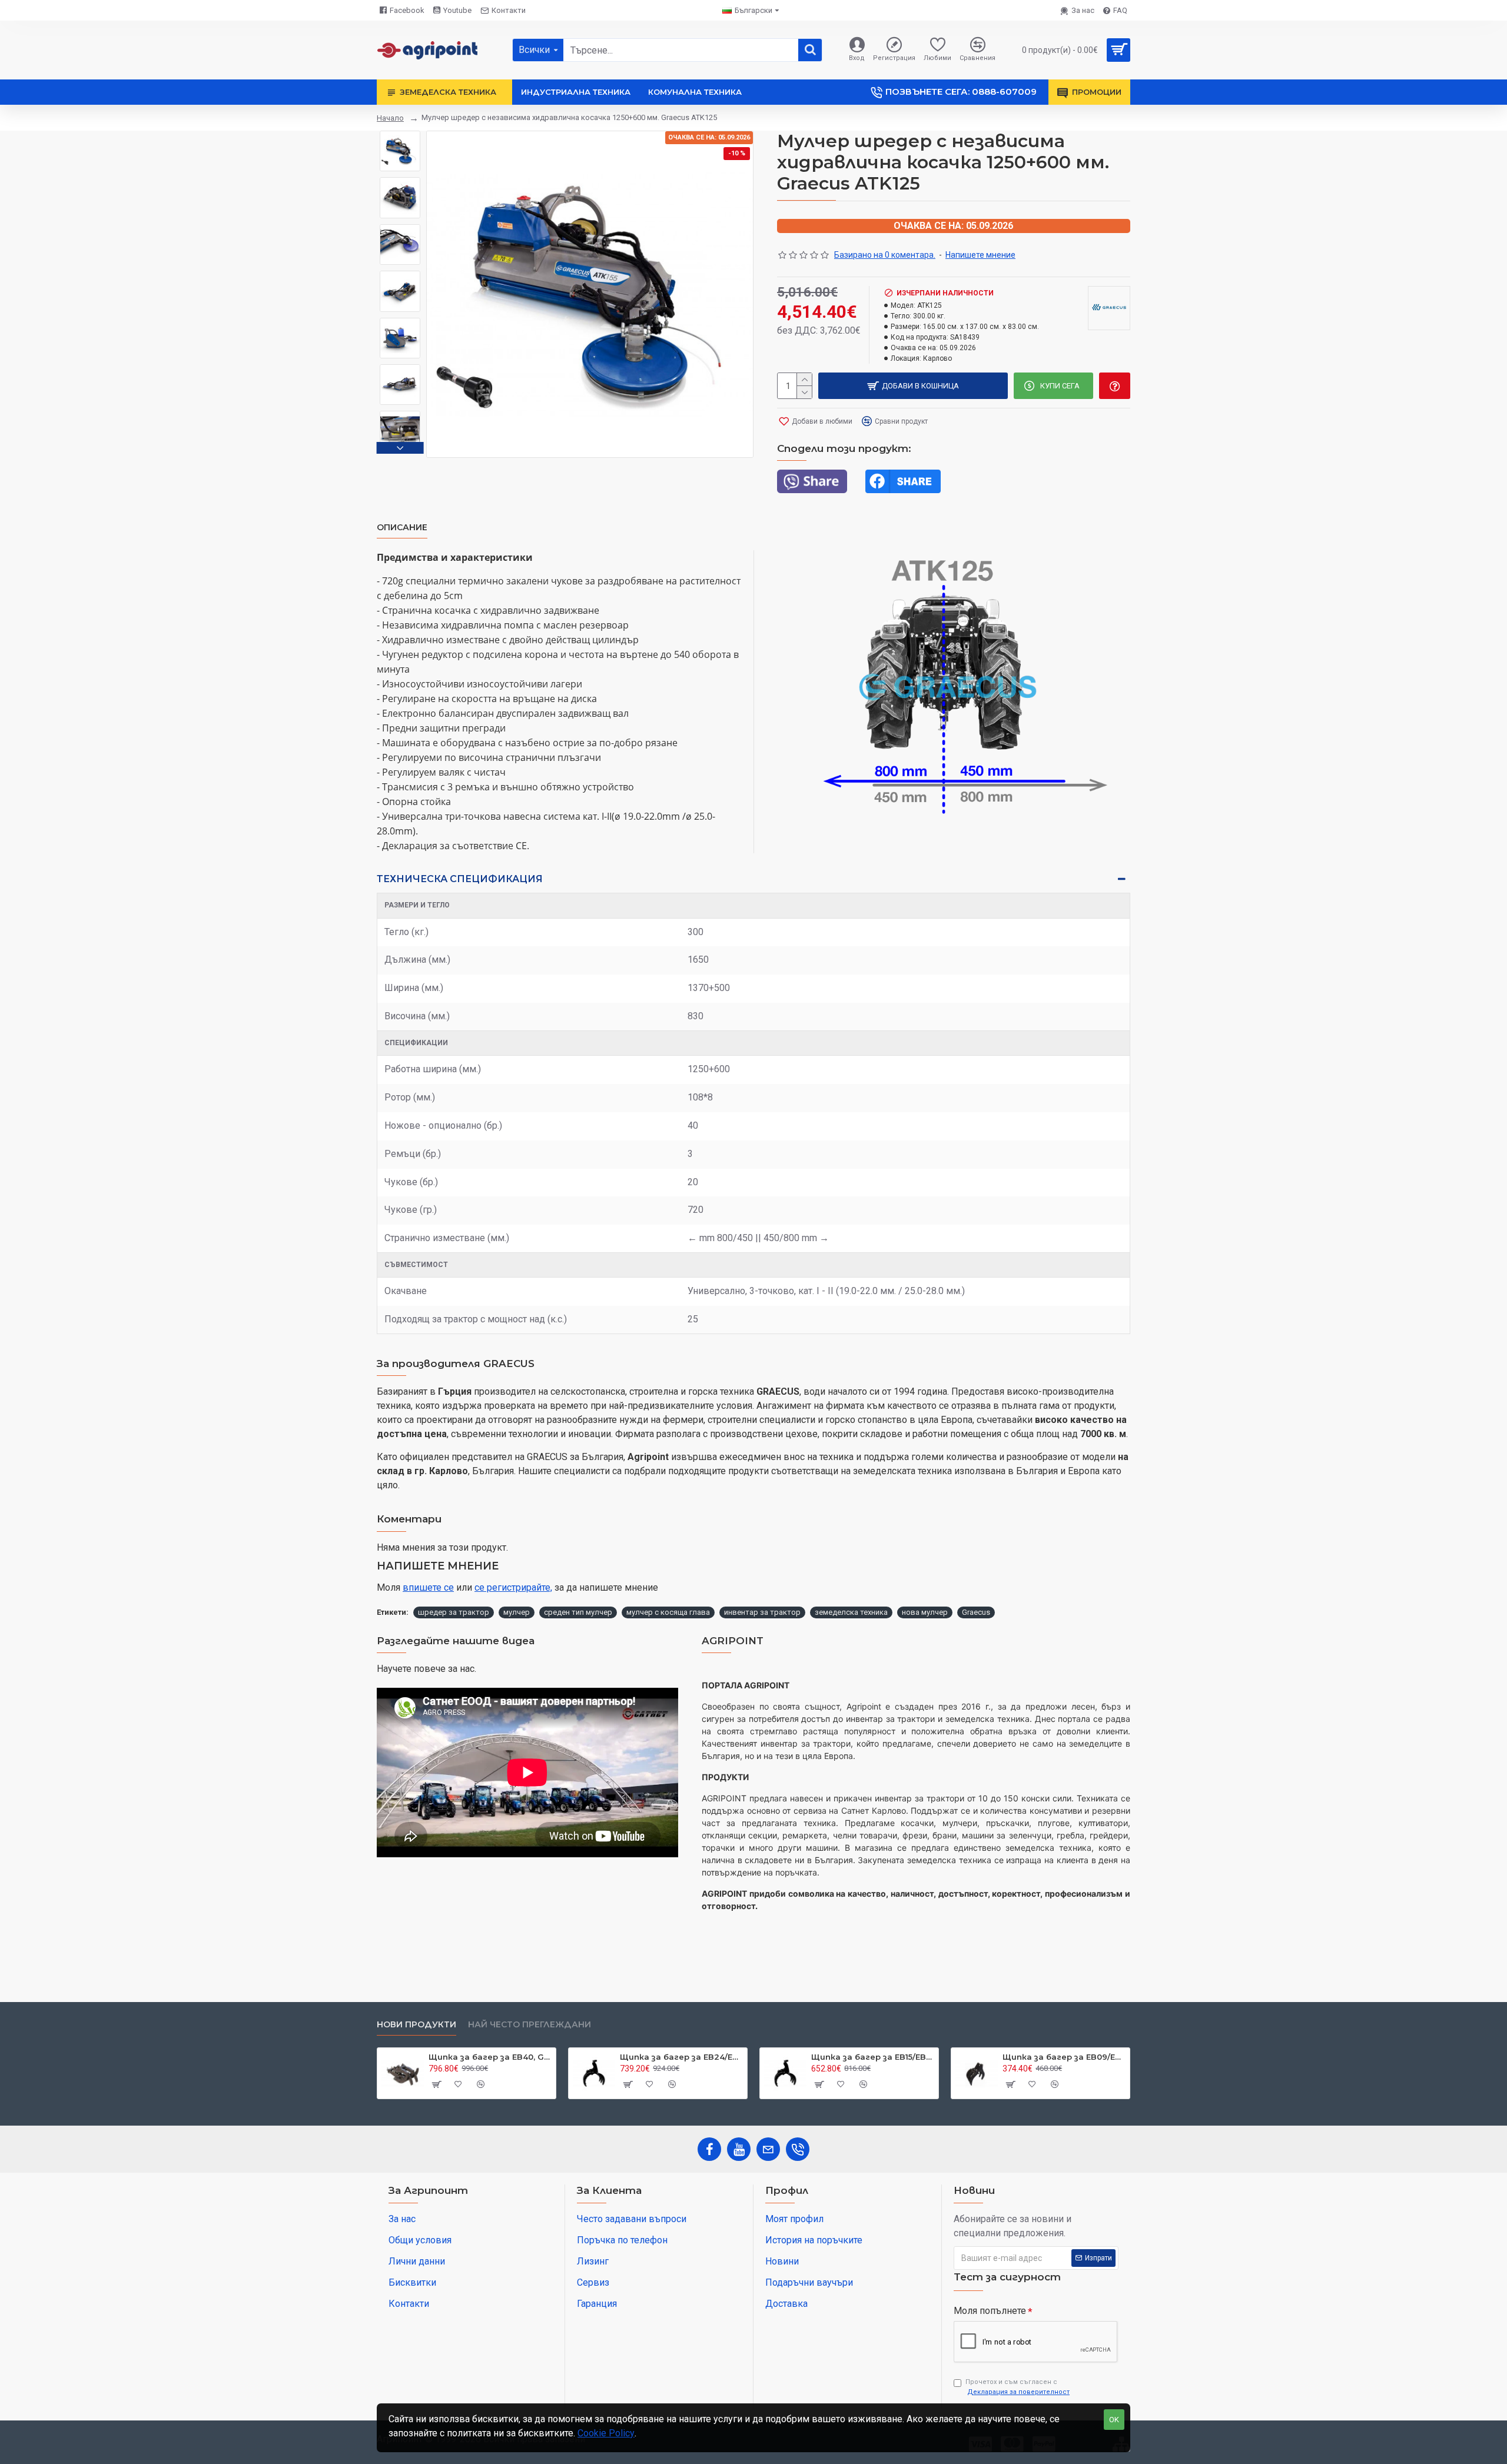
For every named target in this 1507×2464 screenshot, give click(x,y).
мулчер (517, 1612)
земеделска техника (851, 1612)
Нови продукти (416, 2025)
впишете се (428, 1587)
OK (1114, 2420)
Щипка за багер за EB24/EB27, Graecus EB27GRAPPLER (681, 2057)
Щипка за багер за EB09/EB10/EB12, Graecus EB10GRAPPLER (1064, 2057)
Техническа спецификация (460, 879)
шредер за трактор (454, 1612)
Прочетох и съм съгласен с (1018, 2387)
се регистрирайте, (513, 1587)
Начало (390, 118)
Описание (402, 528)
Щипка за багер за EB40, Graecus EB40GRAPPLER (490, 2057)
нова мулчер (925, 1612)
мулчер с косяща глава (668, 1612)
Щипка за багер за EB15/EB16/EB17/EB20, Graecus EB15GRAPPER (873, 2057)
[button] (400, 134)
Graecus (976, 1612)
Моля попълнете (990, 2311)
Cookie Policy (606, 2433)
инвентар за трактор (762, 1612)
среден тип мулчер (578, 1612)
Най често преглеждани (530, 2025)
